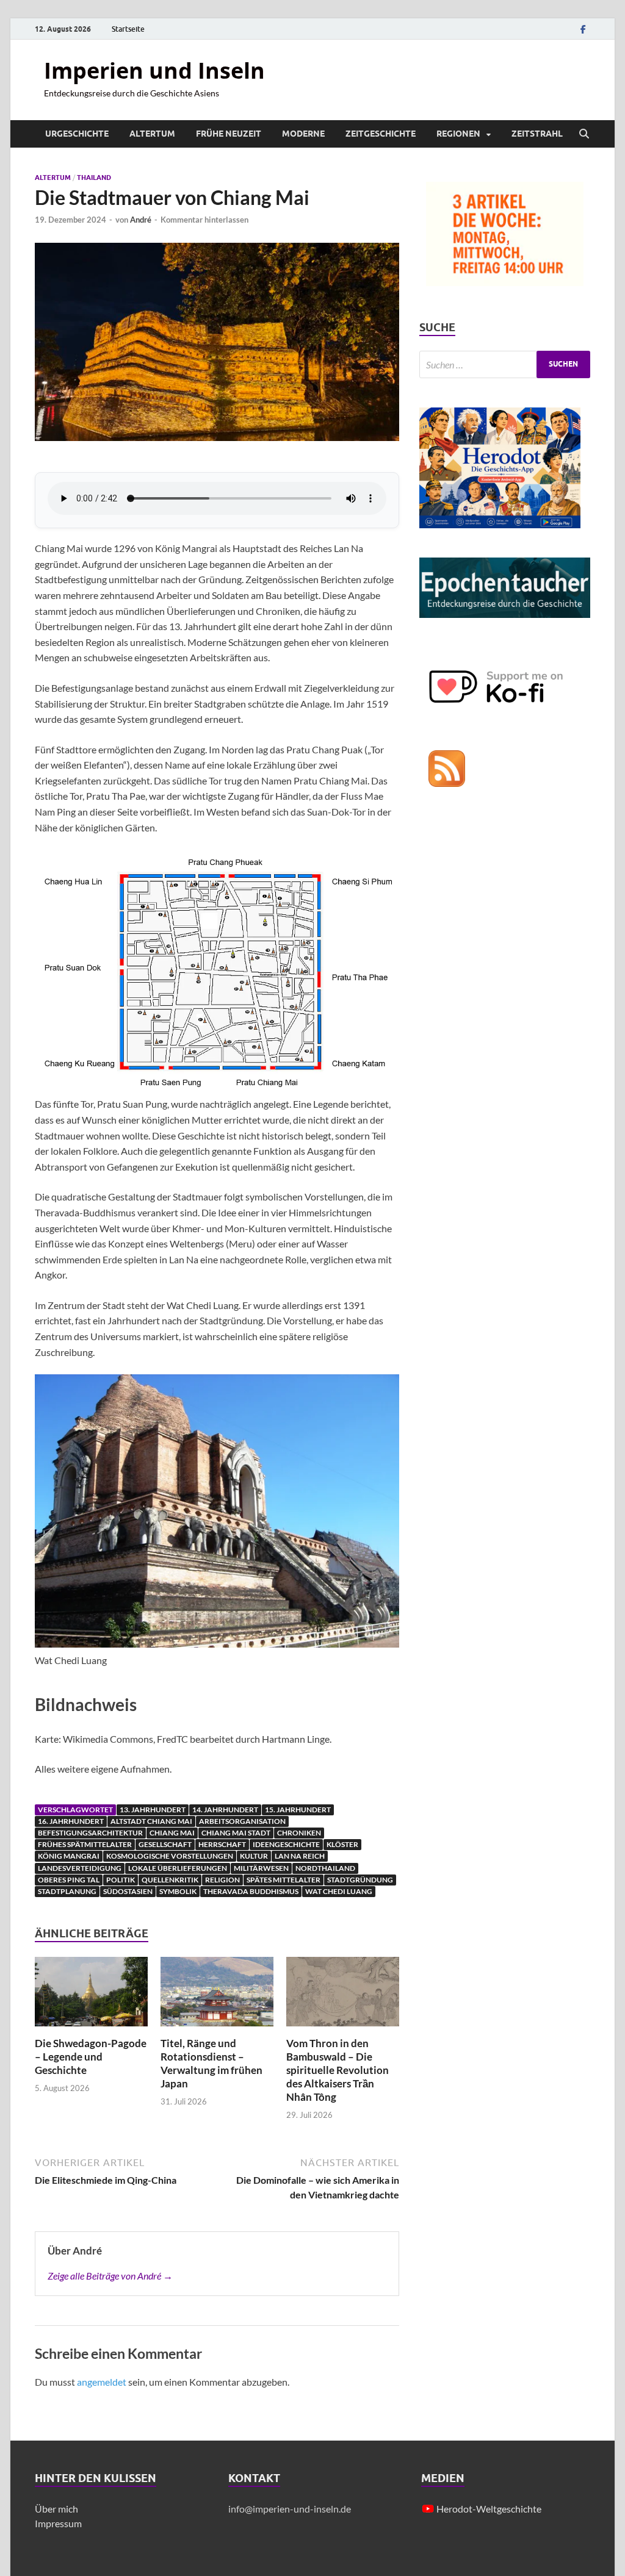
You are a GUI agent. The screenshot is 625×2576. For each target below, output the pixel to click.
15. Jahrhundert (298, 1810)
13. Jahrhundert (153, 1810)
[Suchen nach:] (505, 364)
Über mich (56, 2509)
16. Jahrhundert (71, 1821)
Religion (222, 1880)
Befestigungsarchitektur (90, 1833)
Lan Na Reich (300, 1856)
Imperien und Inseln (154, 70)
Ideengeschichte (286, 1844)
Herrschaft (222, 1844)
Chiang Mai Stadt (236, 1833)
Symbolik (178, 1891)
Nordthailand (325, 1868)
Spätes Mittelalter (284, 1880)
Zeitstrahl (537, 134)
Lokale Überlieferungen (178, 1868)
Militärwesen (261, 1868)
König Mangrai (69, 1856)
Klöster (342, 1844)
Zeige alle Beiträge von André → (110, 2276)
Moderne (303, 134)
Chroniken (299, 1833)
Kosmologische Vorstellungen (170, 1856)
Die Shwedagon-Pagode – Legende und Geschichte (91, 2057)
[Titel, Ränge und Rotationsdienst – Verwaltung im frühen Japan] (217, 1995)
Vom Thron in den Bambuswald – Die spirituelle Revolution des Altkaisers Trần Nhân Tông (338, 2070)
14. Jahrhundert (225, 1810)
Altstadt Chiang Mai (151, 1821)
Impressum (58, 2523)
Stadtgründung (360, 1880)
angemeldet (102, 2382)
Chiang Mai (172, 1833)
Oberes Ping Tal (69, 1880)
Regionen (458, 134)
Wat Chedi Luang (339, 1891)
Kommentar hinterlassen (204, 220)
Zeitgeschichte (381, 134)
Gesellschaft (165, 1844)
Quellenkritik (170, 1880)
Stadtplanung (67, 1891)
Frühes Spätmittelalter (85, 1844)
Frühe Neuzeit (229, 134)
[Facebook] (583, 29)
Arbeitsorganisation (242, 1821)
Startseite (128, 29)
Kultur (254, 1856)
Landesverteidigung (80, 1868)
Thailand (94, 178)
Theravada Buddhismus (251, 1891)
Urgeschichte (77, 134)
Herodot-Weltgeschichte (489, 2509)
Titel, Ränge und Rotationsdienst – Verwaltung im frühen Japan (211, 2063)
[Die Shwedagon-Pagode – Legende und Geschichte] (91, 1995)
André (141, 220)
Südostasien (128, 1891)
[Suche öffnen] (584, 134)
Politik (121, 1880)
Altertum (152, 134)
